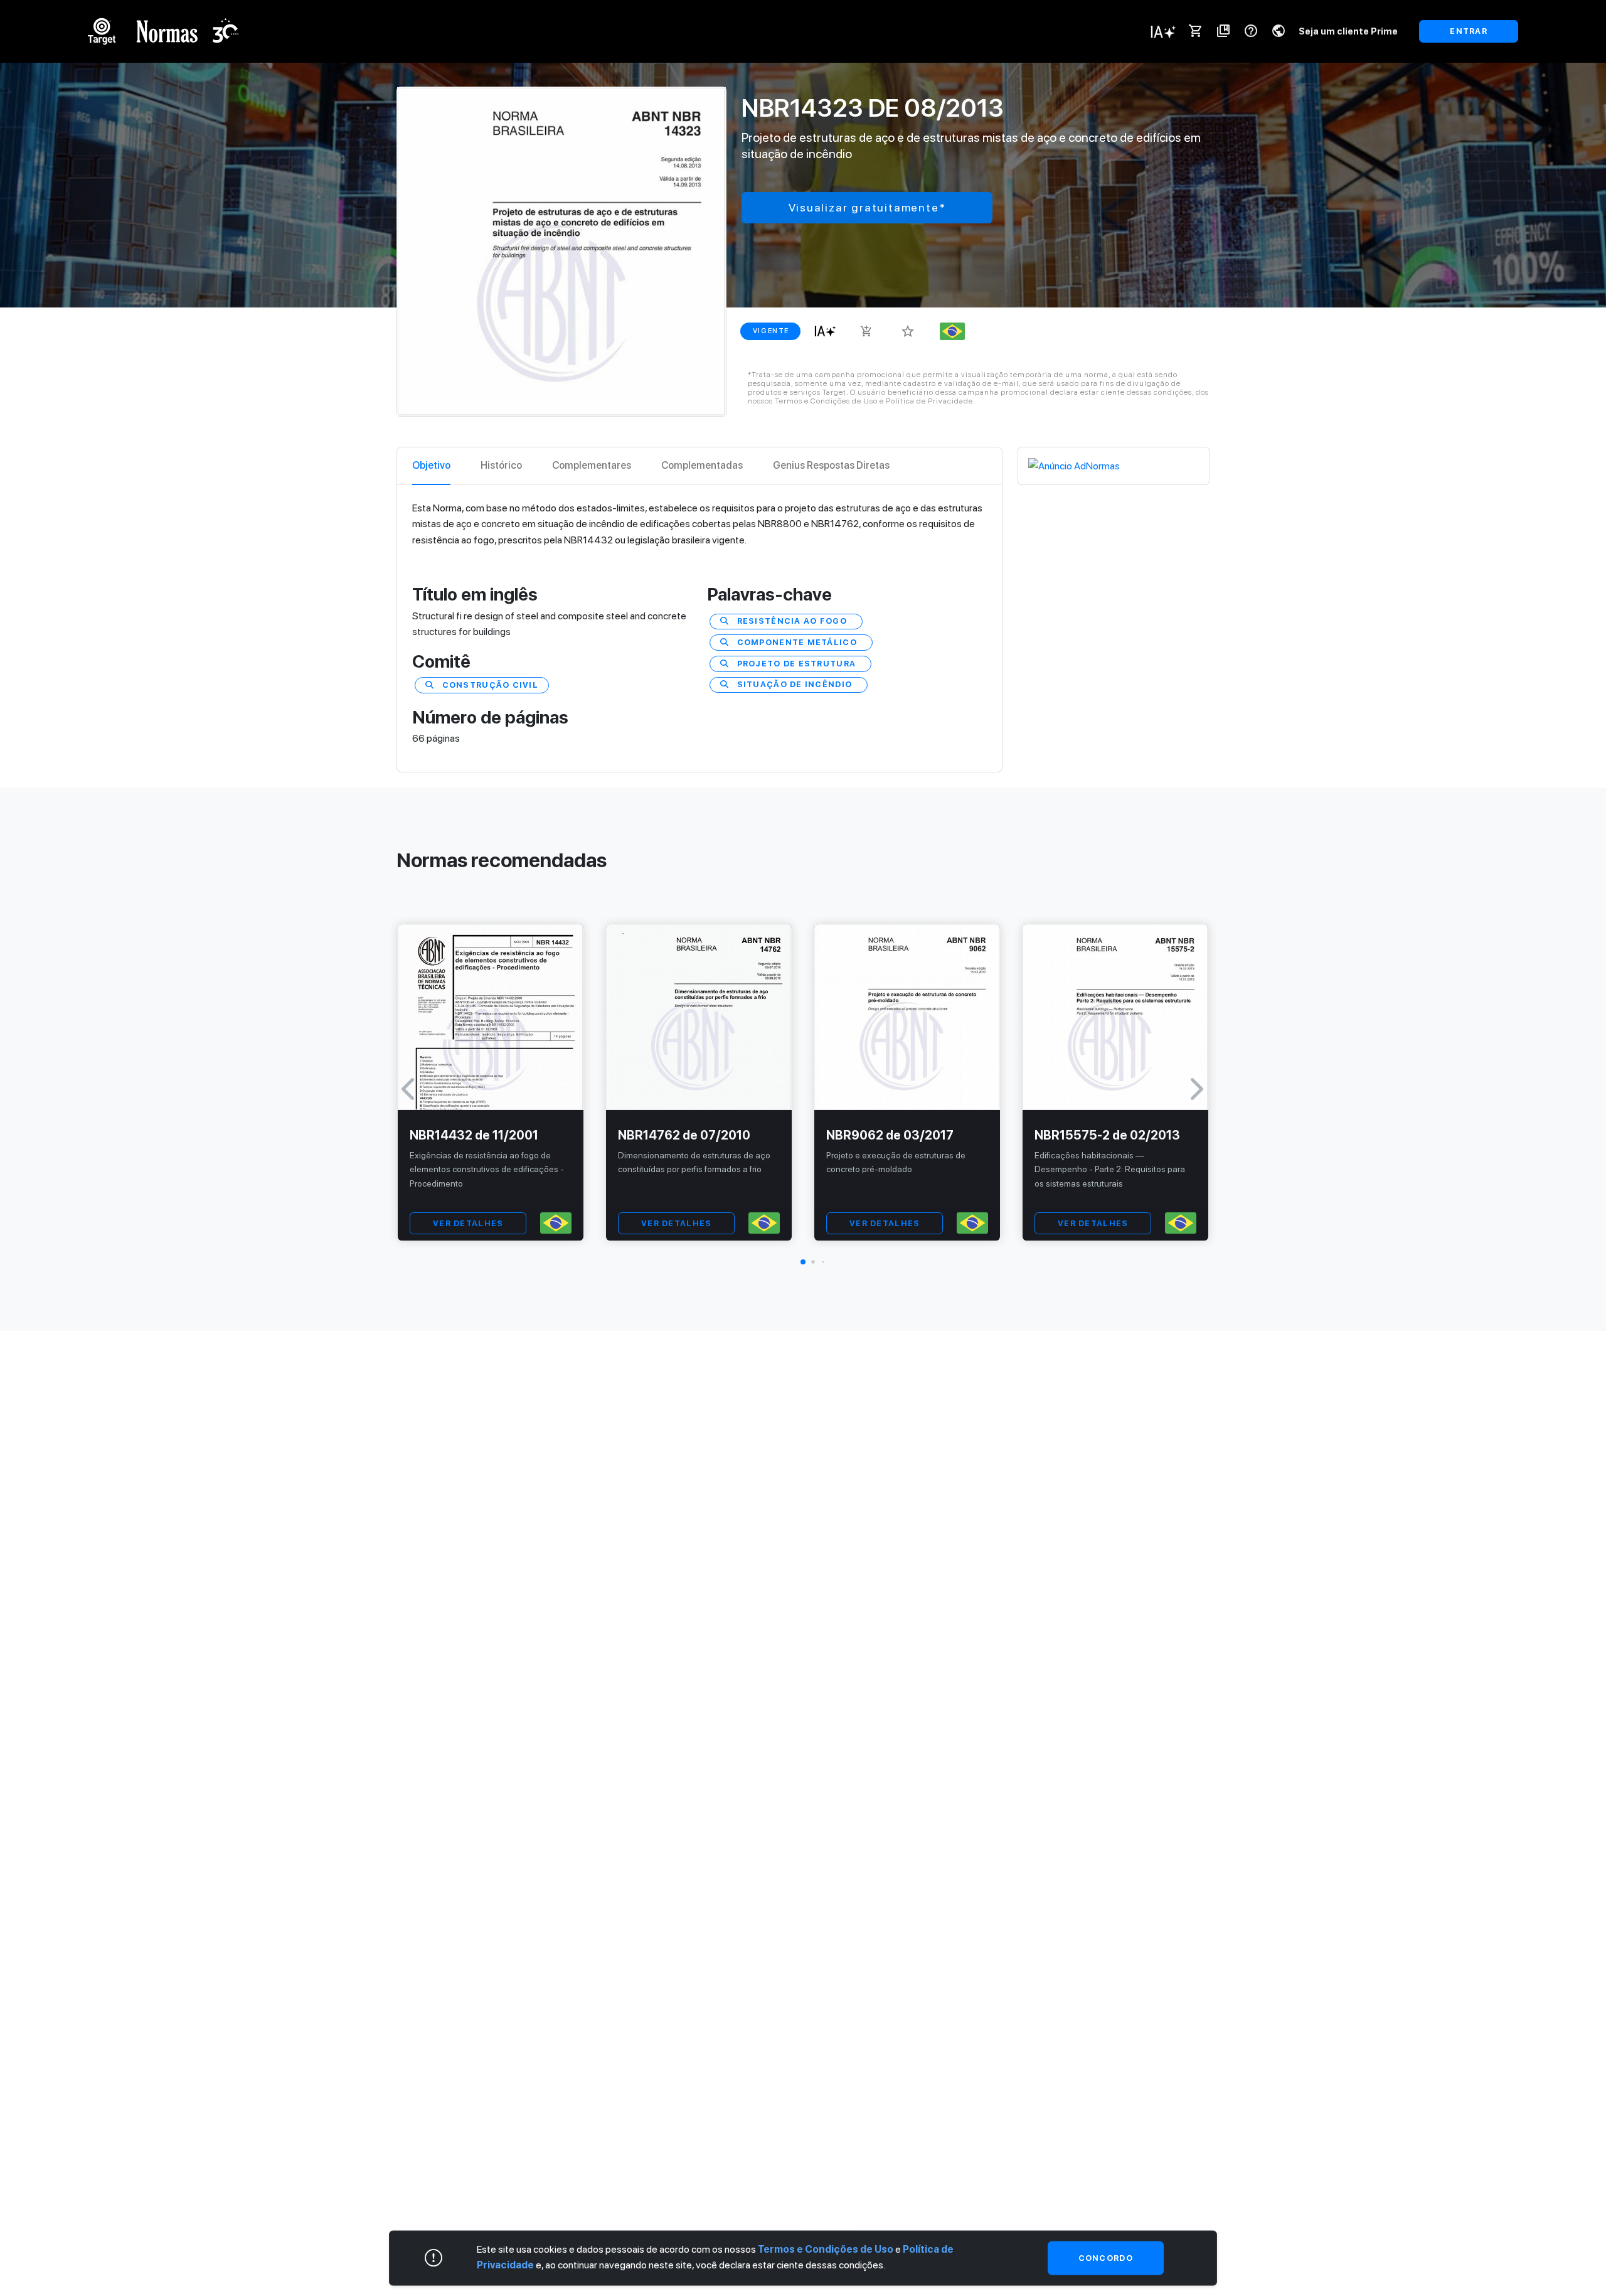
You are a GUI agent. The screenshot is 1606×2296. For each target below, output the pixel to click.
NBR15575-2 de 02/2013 (1107, 1135)
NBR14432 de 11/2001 (474, 1135)
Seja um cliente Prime (1348, 31)
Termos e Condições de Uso (826, 2249)
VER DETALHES (468, 1223)
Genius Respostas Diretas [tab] (831, 465)
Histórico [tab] (501, 465)
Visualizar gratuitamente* (867, 207)
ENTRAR (1469, 31)
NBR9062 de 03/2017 (890, 1135)
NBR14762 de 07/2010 (684, 1135)
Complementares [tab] (592, 465)
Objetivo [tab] (431, 465)
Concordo (1106, 2258)
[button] (803, 1262)
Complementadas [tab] (702, 465)
